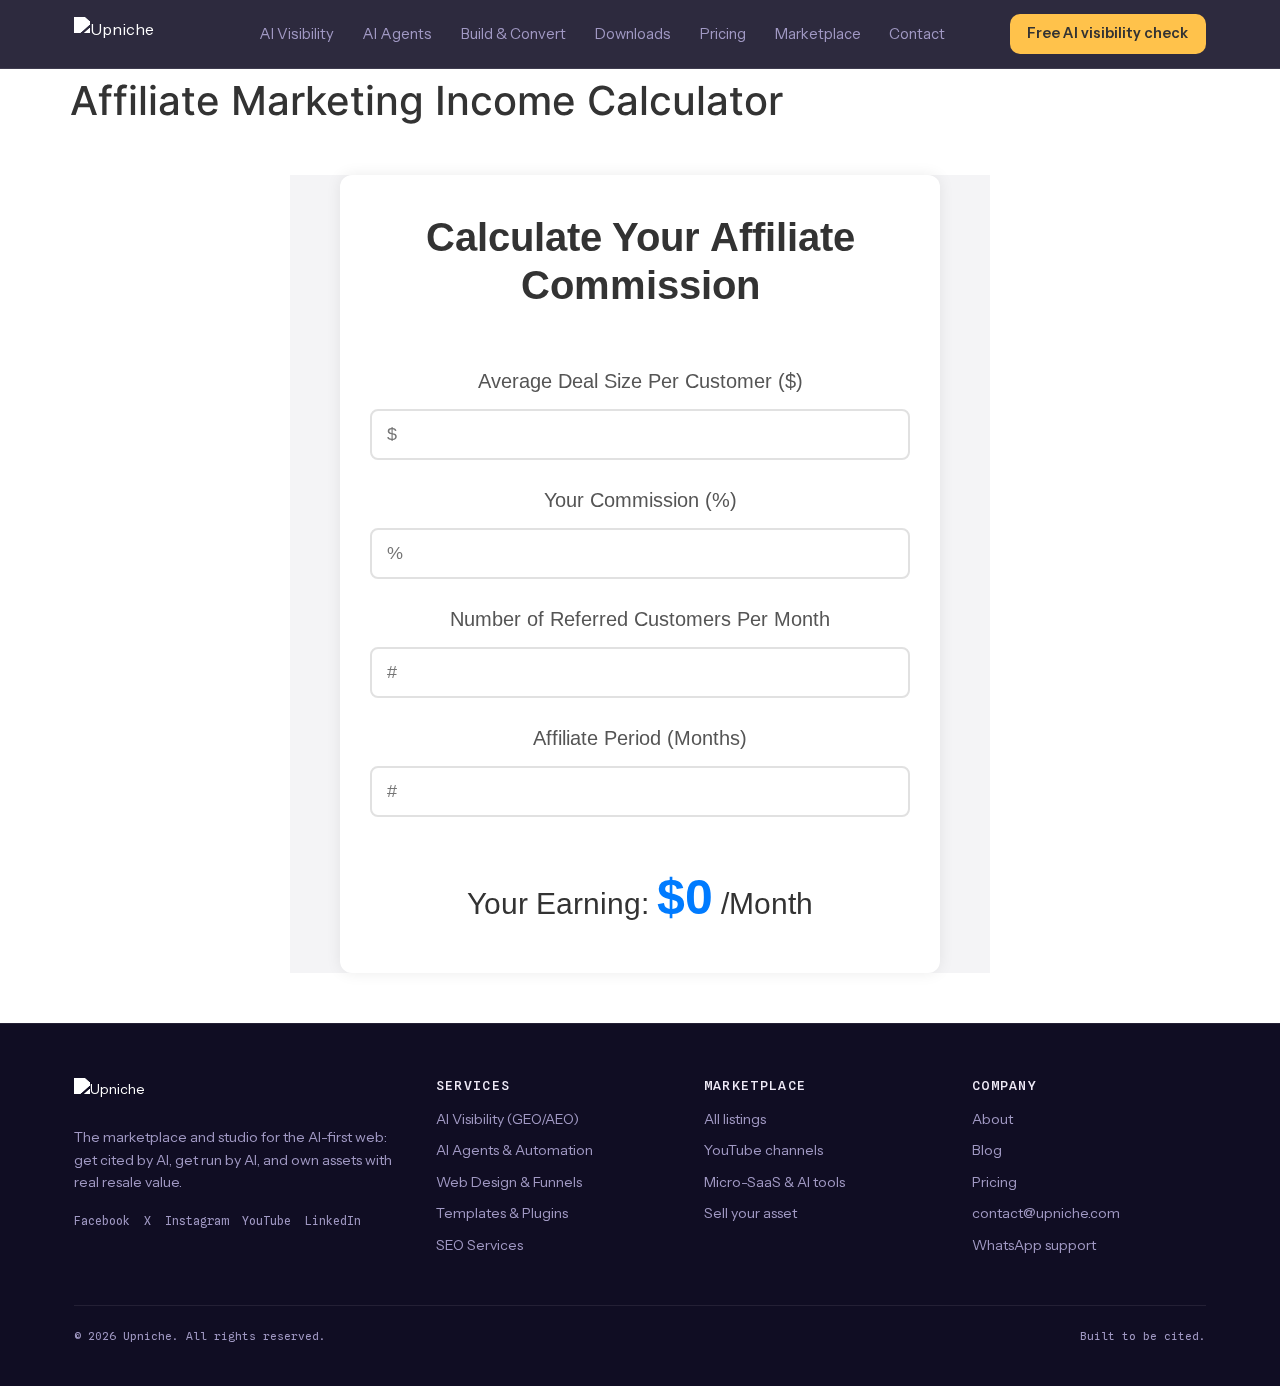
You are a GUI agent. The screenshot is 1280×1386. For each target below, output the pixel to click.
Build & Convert (513, 34)
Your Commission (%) (640, 500)
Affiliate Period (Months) (640, 738)
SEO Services (479, 1245)
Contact (917, 34)
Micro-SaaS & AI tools (774, 1182)
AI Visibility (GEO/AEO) (507, 1119)
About (992, 1119)
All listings (735, 1119)
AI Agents (397, 34)
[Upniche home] (134, 34)
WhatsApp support (1034, 1245)
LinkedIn (333, 1221)
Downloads (633, 34)
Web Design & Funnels (509, 1182)
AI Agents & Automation (514, 1150)
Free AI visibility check (1107, 33)
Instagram (196, 1221)
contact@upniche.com (1046, 1213)
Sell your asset (750, 1213)
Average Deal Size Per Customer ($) (640, 381)
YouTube (266, 1221)
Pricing (723, 34)
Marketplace (818, 34)
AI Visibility (296, 34)
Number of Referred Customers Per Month (640, 619)
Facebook (102, 1221)
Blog (987, 1150)
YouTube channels (763, 1150)
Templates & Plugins (502, 1213)
